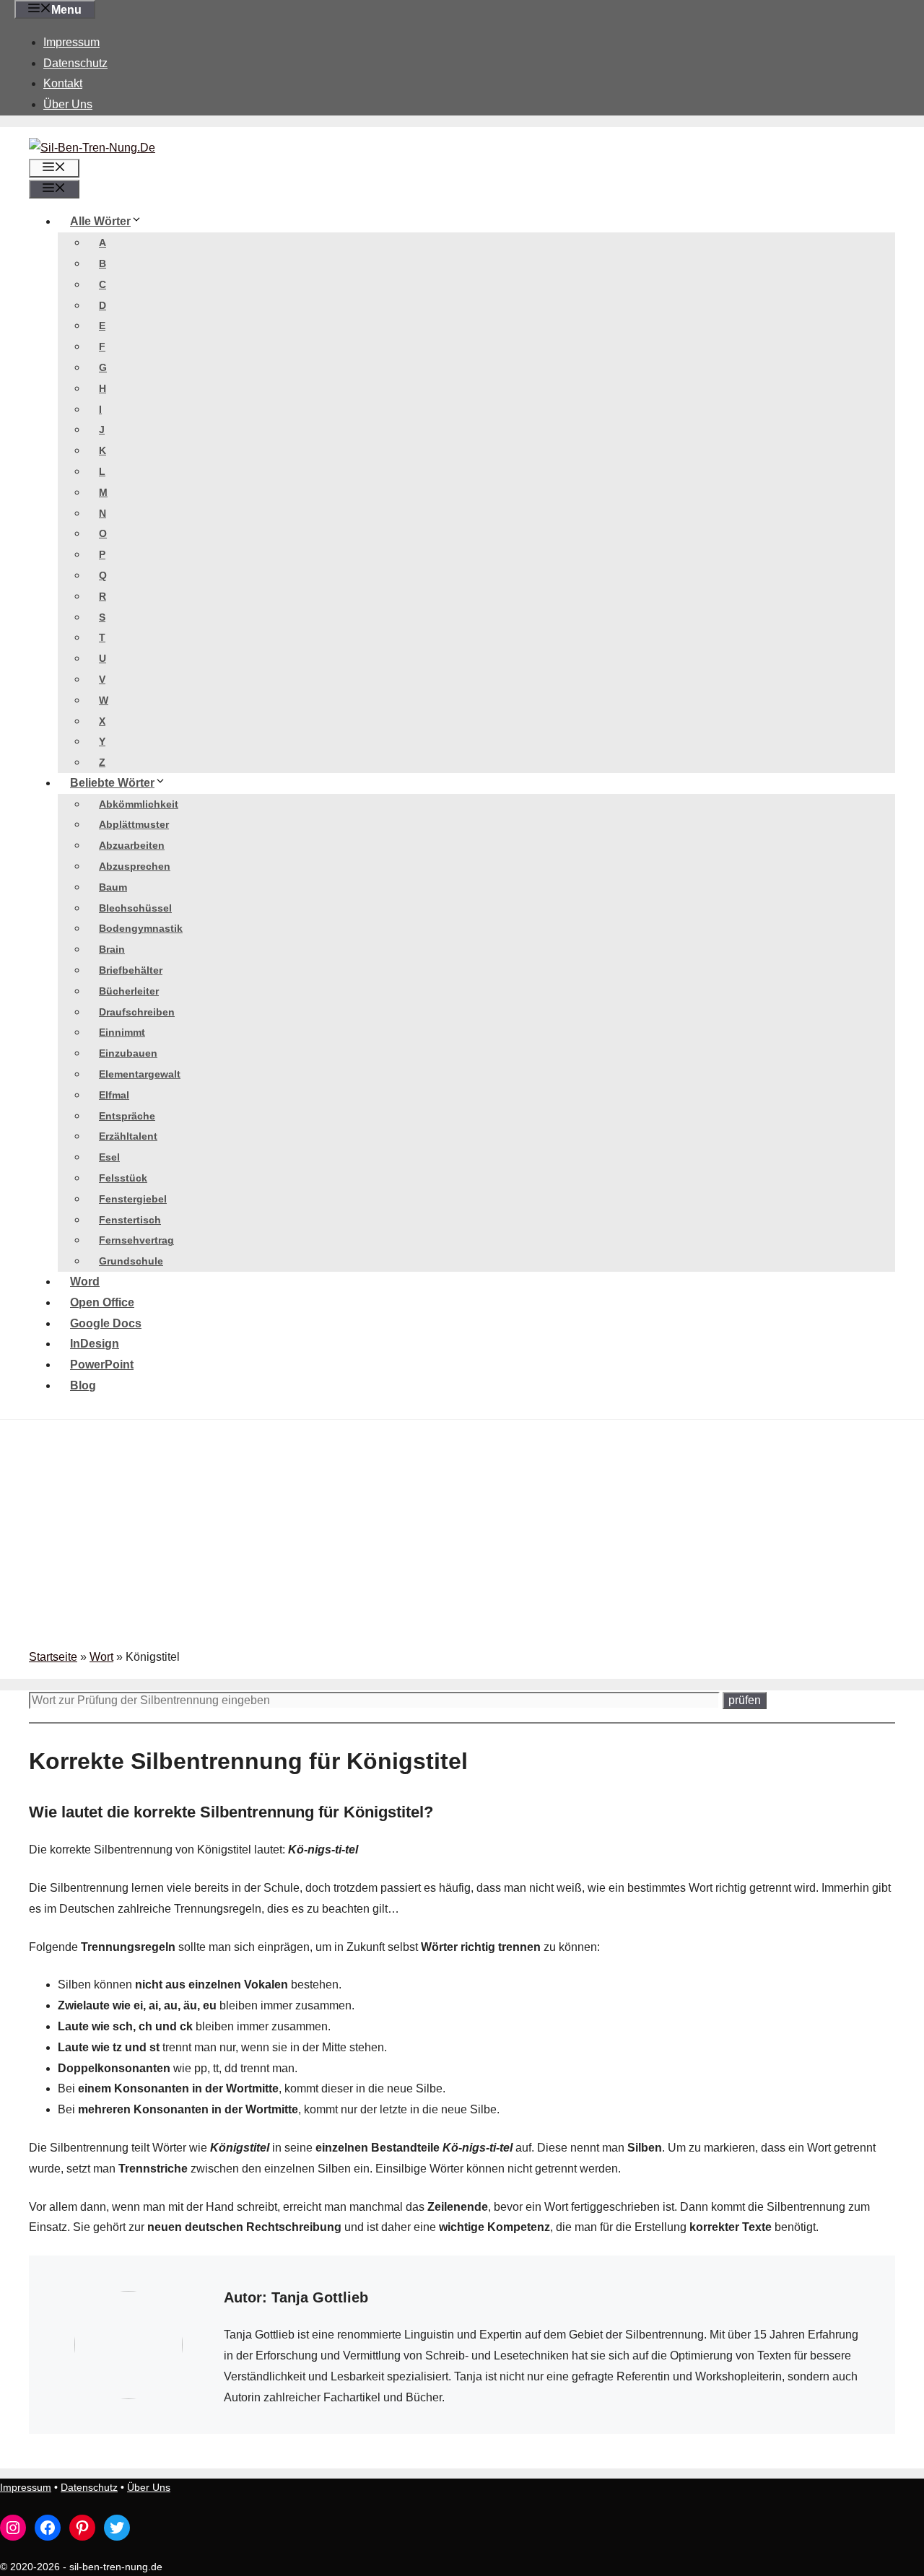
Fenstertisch (130, 1220)
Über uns (68, 104)
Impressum (71, 42)
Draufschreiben (137, 1012)
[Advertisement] (462, 1539)
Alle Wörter (100, 221)
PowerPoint (102, 1365)
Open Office (102, 1302)
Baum (113, 887)
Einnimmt (122, 1032)
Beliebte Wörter (112, 783)
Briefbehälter (131, 970)
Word (85, 1282)
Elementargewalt (140, 1074)
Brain (112, 949)
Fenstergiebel (133, 1199)
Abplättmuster (134, 824)
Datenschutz (75, 63)
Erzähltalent (128, 1136)
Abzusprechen (135, 866)
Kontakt (63, 83)
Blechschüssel (135, 908)
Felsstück (123, 1178)
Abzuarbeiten (132, 845)
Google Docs (106, 1323)
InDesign (95, 1344)
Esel (109, 1157)
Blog (83, 1385)
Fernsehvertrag (136, 1240)
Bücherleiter (129, 991)
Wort (101, 1657)
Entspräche (127, 1116)
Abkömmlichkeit (139, 804)
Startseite (53, 1657)
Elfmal (114, 1095)
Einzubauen (128, 1053)
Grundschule (131, 1261)
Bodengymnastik (141, 928)
